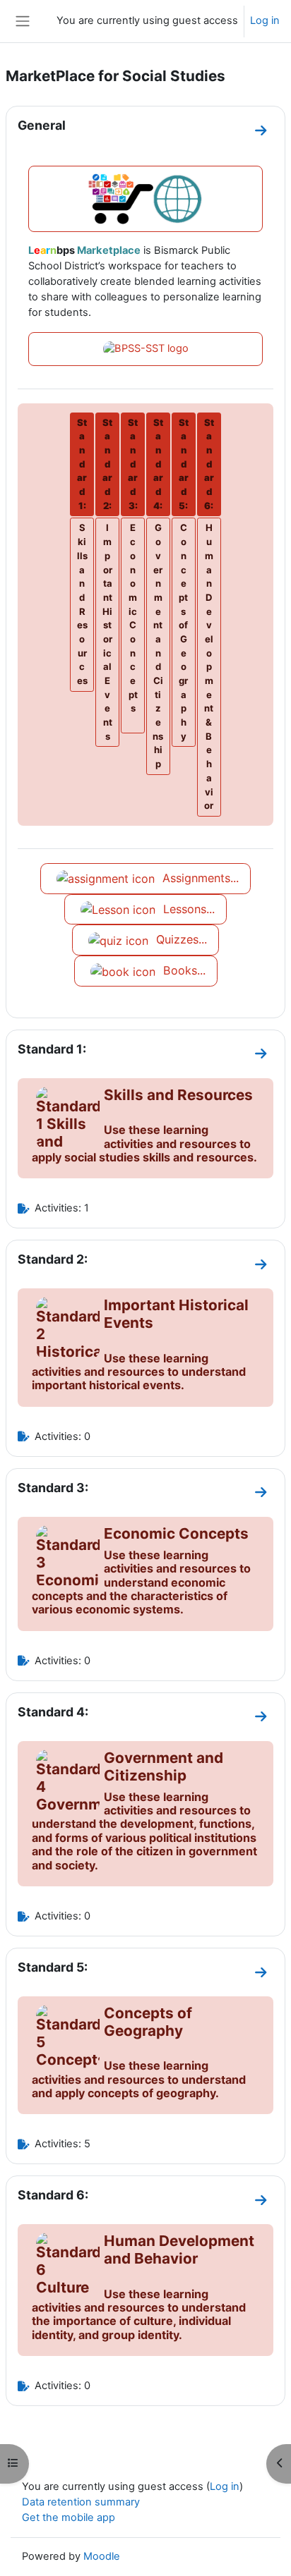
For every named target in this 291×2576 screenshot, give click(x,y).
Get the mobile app (69, 2517)
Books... (183, 970)
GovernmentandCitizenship (158, 646)
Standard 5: (53, 1967)
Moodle (102, 2556)
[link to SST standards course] (145, 349)
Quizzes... (180, 939)
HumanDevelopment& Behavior (209, 666)
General (42, 125)
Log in (265, 20)
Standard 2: (53, 1259)
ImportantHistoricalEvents (107, 631)
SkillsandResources (82, 604)
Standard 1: (52, 1049)
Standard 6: (53, 2195)
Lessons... (187, 909)
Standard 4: (53, 1712)
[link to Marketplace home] (145, 199)
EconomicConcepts (133, 618)
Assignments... (199, 878)
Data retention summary (81, 2502)
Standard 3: (53, 1488)
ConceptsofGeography (183, 631)
